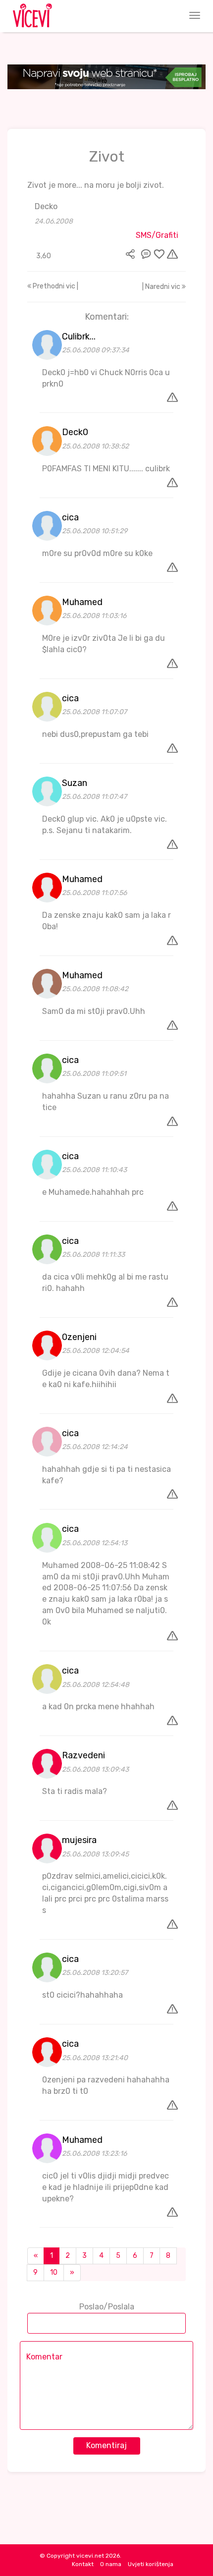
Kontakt (83, 2564)
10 (54, 2272)
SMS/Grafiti (157, 235)
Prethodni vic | (55, 286)
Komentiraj (106, 2445)
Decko (46, 206)
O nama (111, 2564)
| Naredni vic (162, 287)
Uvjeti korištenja (151, 2564)
